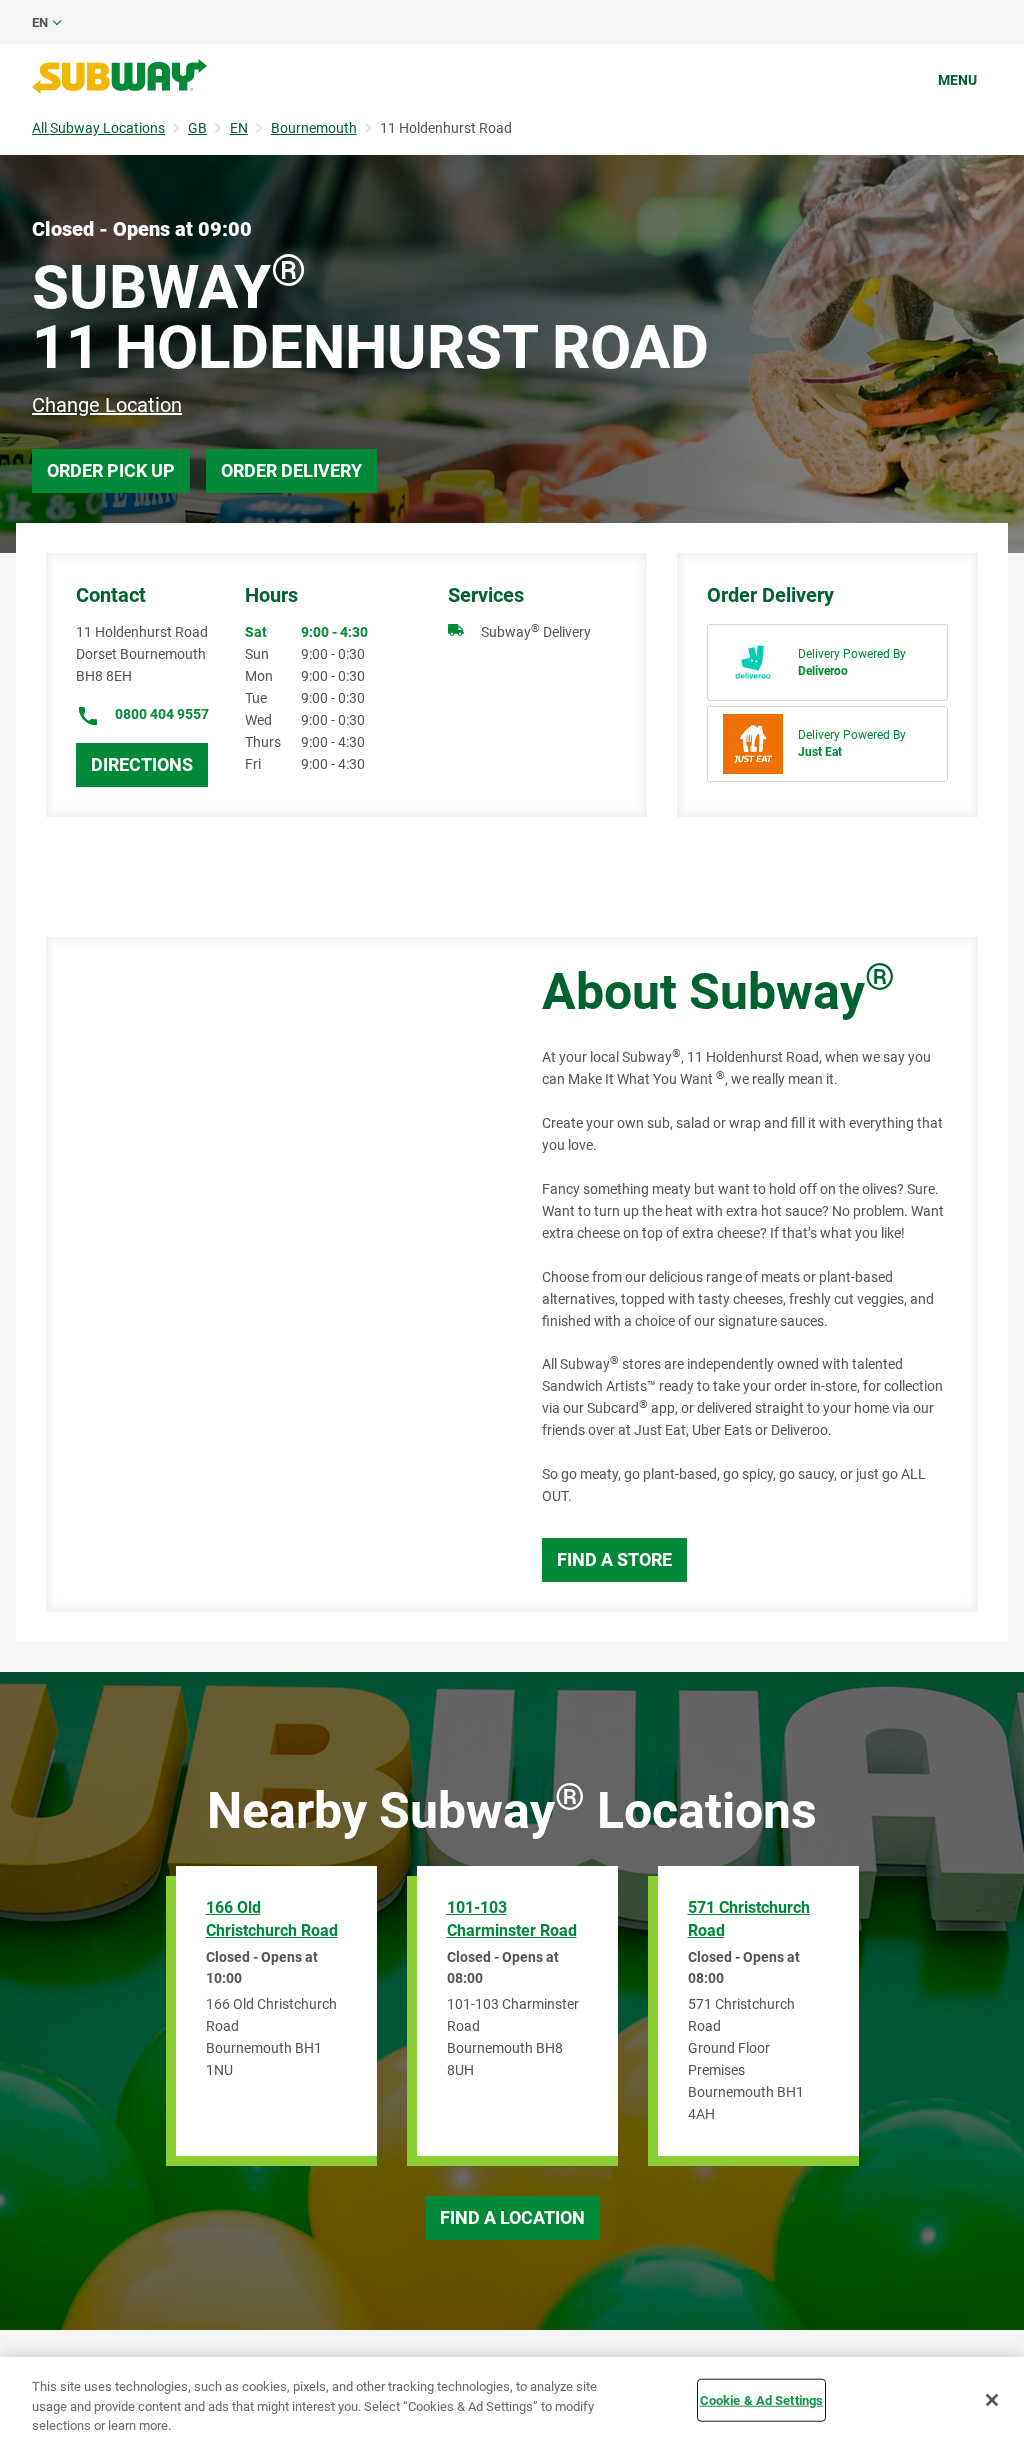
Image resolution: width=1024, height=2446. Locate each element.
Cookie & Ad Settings (762, 2399)
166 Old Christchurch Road (272, 1919)
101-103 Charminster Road (512, 1919)
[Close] (992, 2400)
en (40, 22)
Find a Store (614, 1559)
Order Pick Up (111, 470)
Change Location (107, 405)
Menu (957, 80)
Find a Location (512, 2217)
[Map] (271, 1274)
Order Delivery (291, 470)
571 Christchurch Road (749, 1919)
